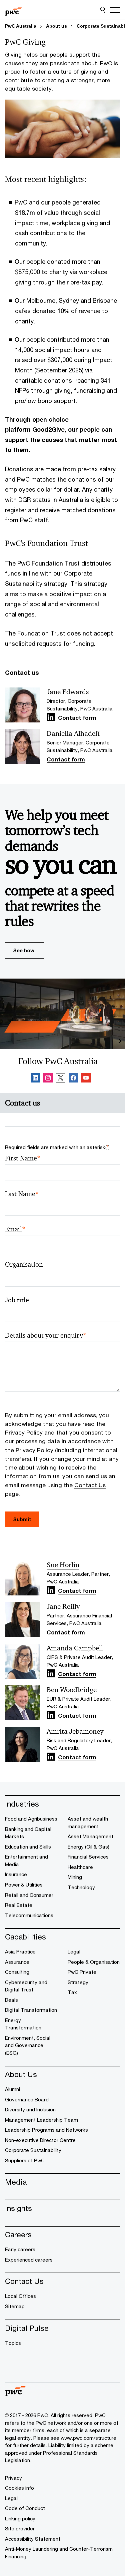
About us (56, 26)
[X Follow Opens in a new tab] (61, 1079)
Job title (17, 1300)
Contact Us (90, 1485)
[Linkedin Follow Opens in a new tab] (51, 717)
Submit (22, 1519)
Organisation (24, 1265)
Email (15, 1229)
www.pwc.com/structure (88, 2438)
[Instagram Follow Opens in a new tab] (48, 1079)
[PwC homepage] (13, 10)
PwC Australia (21, 26)
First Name (23, 1158)
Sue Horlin (63, 1565)
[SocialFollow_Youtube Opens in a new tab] (86, 1079)
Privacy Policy (25, 1432)
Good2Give (48, 429)
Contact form (77, 718)
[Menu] (115, 10)
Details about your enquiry (46, 1335)
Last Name (22, 1194)
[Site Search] (103, 10)
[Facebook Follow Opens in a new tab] (73, 1079)
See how (24, 950)
